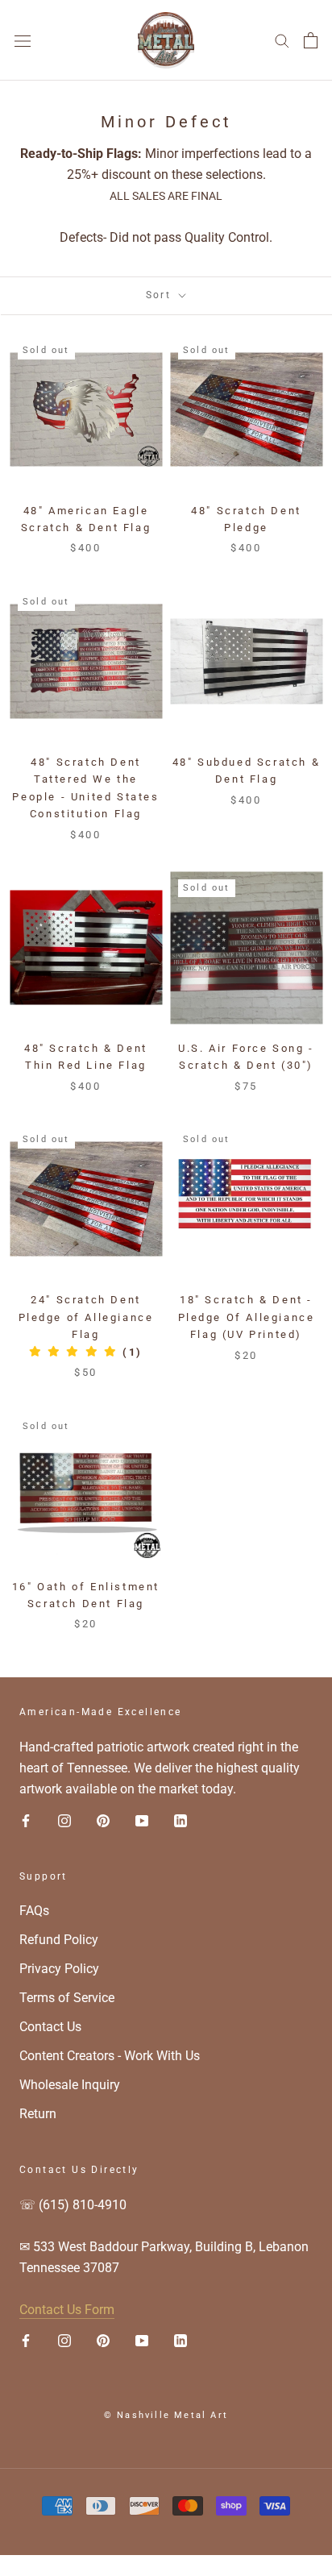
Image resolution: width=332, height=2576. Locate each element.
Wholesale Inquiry (70, 2085)
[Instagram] (64, 1820)
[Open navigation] (23, 40)
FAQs (34, 1911)
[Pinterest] (103, 1820)
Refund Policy (59, 1940)
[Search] (282, 40)
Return (38, 2114)
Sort (161, 295)
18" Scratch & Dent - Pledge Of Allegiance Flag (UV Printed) (247, 1317)
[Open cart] (311, 40)
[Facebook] (26, 1820)
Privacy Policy (59, 1969)
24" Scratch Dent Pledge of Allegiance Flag (86, 1317)
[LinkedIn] (181, 1820)
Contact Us (50, 2027)
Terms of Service (67, 1998)
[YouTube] (142, 1820)
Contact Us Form (67, 2310)
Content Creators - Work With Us (110, 2056)
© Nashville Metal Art (166, 2415)
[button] (86, 1352)
